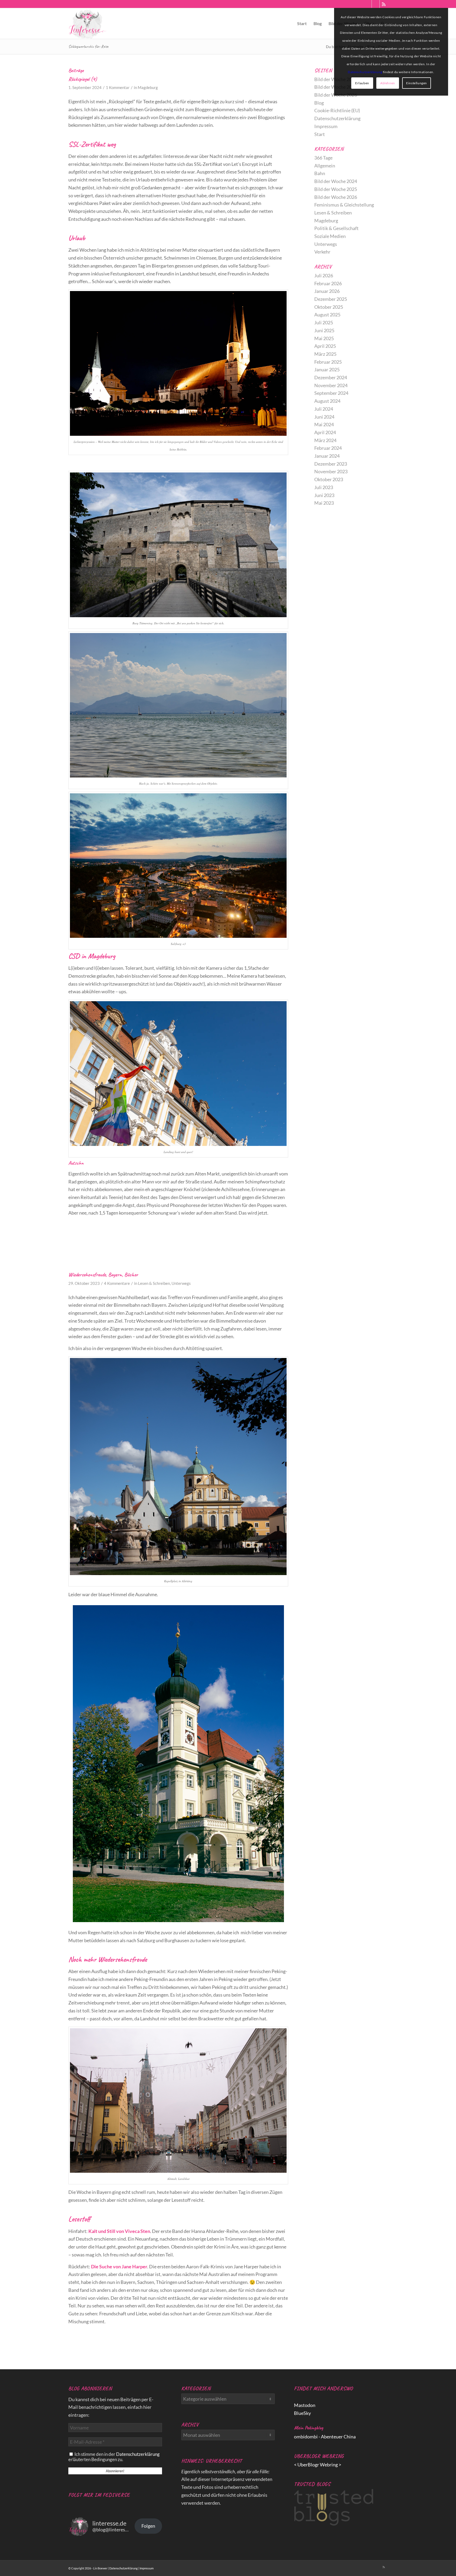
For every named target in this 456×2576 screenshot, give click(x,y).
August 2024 (327, 401)
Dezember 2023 (331, 464)
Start (320, 134)
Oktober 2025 (329, 307)
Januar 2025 (327, 369)
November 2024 (331, 385)
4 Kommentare (117, 1283)
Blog (319, 103)
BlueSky (302, 2413)
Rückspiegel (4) (83, 79)
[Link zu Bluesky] (376, 4)
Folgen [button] (148, 2526)
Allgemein (325, 166)
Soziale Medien (330, 236)
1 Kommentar (118, 88)
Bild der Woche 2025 (336, 189)
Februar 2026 (328, 283)
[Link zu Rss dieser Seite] (384, 4)
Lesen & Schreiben (154, 1283)
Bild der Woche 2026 (336, 197)
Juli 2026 (324, 275)
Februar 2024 (328, 448)
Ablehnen (388, 83)
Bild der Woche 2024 (336, 181)
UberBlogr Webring (318, 2465)
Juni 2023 (324, 495)
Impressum (326, 126)
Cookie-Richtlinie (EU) (337, 110)
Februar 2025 (328, 362)
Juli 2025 (324, 322)
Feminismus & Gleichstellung (344, 205)
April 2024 (325, 432)
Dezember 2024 (331, 377)
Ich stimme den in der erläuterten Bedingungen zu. (114, 2457)
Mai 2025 (324, 338)
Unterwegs (181, 1283)
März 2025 (325, 354)
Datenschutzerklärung (337, 118)
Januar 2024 (327, 456)
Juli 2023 (324, 487)
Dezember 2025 (331, 299)
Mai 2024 (324, 424)
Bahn (320, 173)
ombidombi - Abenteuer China (325, 2437)
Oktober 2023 (329, 479)
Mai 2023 (324, 503)
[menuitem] (302, 24)
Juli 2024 (324, 409)
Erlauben (362, 83)
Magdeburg (148, 88)
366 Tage (323, 158)
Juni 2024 (324, 417)
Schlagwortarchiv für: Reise (88, 46)
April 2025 (325, 346)
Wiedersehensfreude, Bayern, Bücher (103, 1275)
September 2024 (331, 393)
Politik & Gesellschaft (336, 228)
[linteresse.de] (87, 24)
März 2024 (325, 440)
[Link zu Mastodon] (368, 4)
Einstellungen (417, 83)
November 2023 (331, 471)
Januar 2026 (327, 291)
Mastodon (305, 2405)
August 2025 (327, 315)
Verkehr (322, 252)
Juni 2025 (324, 330)
